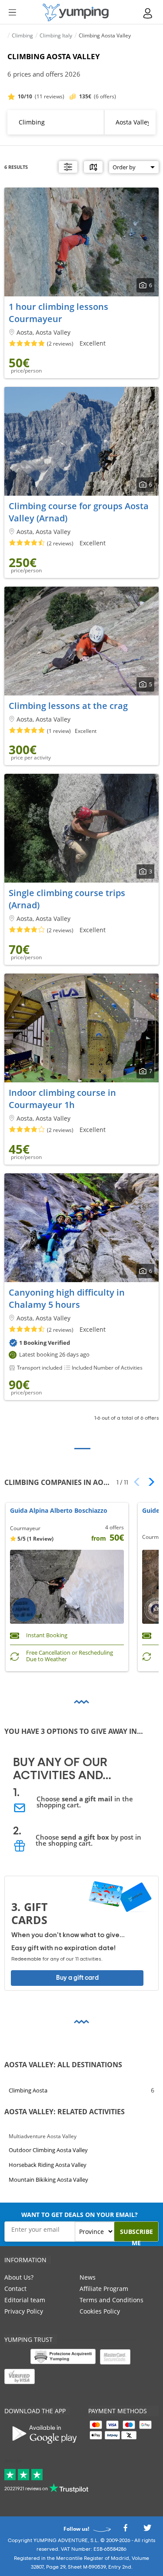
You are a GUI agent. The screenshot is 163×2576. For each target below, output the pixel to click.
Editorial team (25, 2300)
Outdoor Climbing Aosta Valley (48, 2150)
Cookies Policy (100, 2311)
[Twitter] (147, 2530)
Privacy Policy (24, 2311)
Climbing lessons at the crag (68, 706)
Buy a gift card (77, 1978)
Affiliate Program (104, 2289)
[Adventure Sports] (76, 12)
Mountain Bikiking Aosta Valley (48, 2180)
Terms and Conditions (111, 2300)
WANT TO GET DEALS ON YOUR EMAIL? (80, 2215)
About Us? (19, 2277)
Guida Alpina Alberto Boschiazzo (59, 1511)
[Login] (148, 13)
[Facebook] (125, 2530)
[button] (148, 1482)
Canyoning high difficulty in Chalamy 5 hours (67, 1298)
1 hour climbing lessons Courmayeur (58, 313)
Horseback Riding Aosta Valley (48, 2165)
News (88, 2277)
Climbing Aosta (28, 2090)
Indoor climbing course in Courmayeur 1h (62, 1099)
